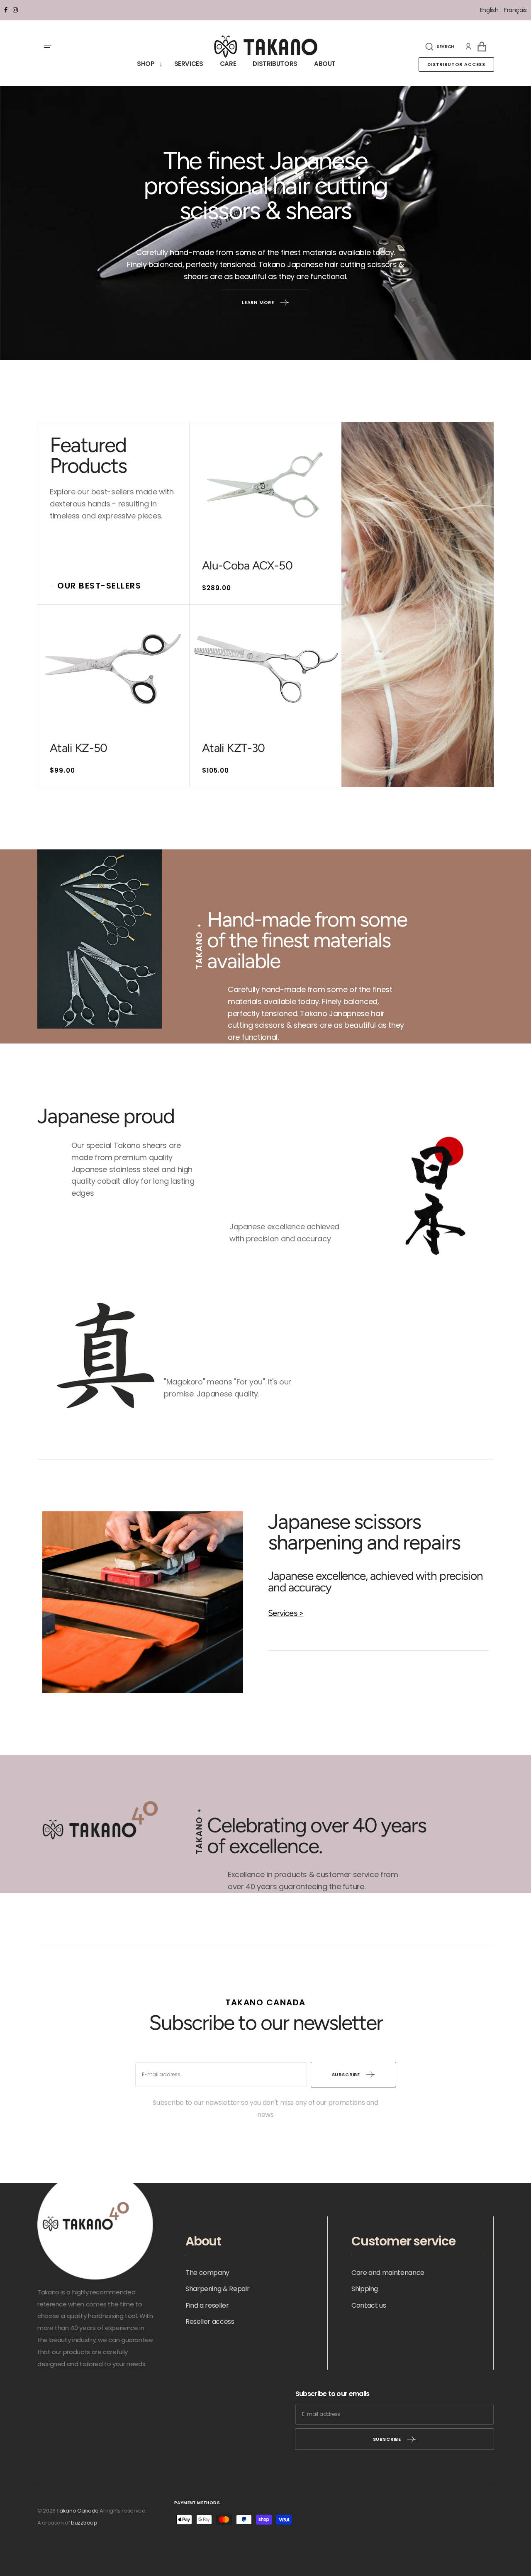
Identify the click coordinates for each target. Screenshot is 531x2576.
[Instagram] (15, 10)
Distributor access (456, 64)
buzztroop (84, 2523)
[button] (440, 46)
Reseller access (210, 2322)
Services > (286, 1613)
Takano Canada (77, 2511)
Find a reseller (207, 2305)
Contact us (369, 2305)
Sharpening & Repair (217, 2289)
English (490, 10)
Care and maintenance (388, 2273)
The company (207, 2273)
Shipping (365, 2289)
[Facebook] (6, 10)
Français (515, 10)
